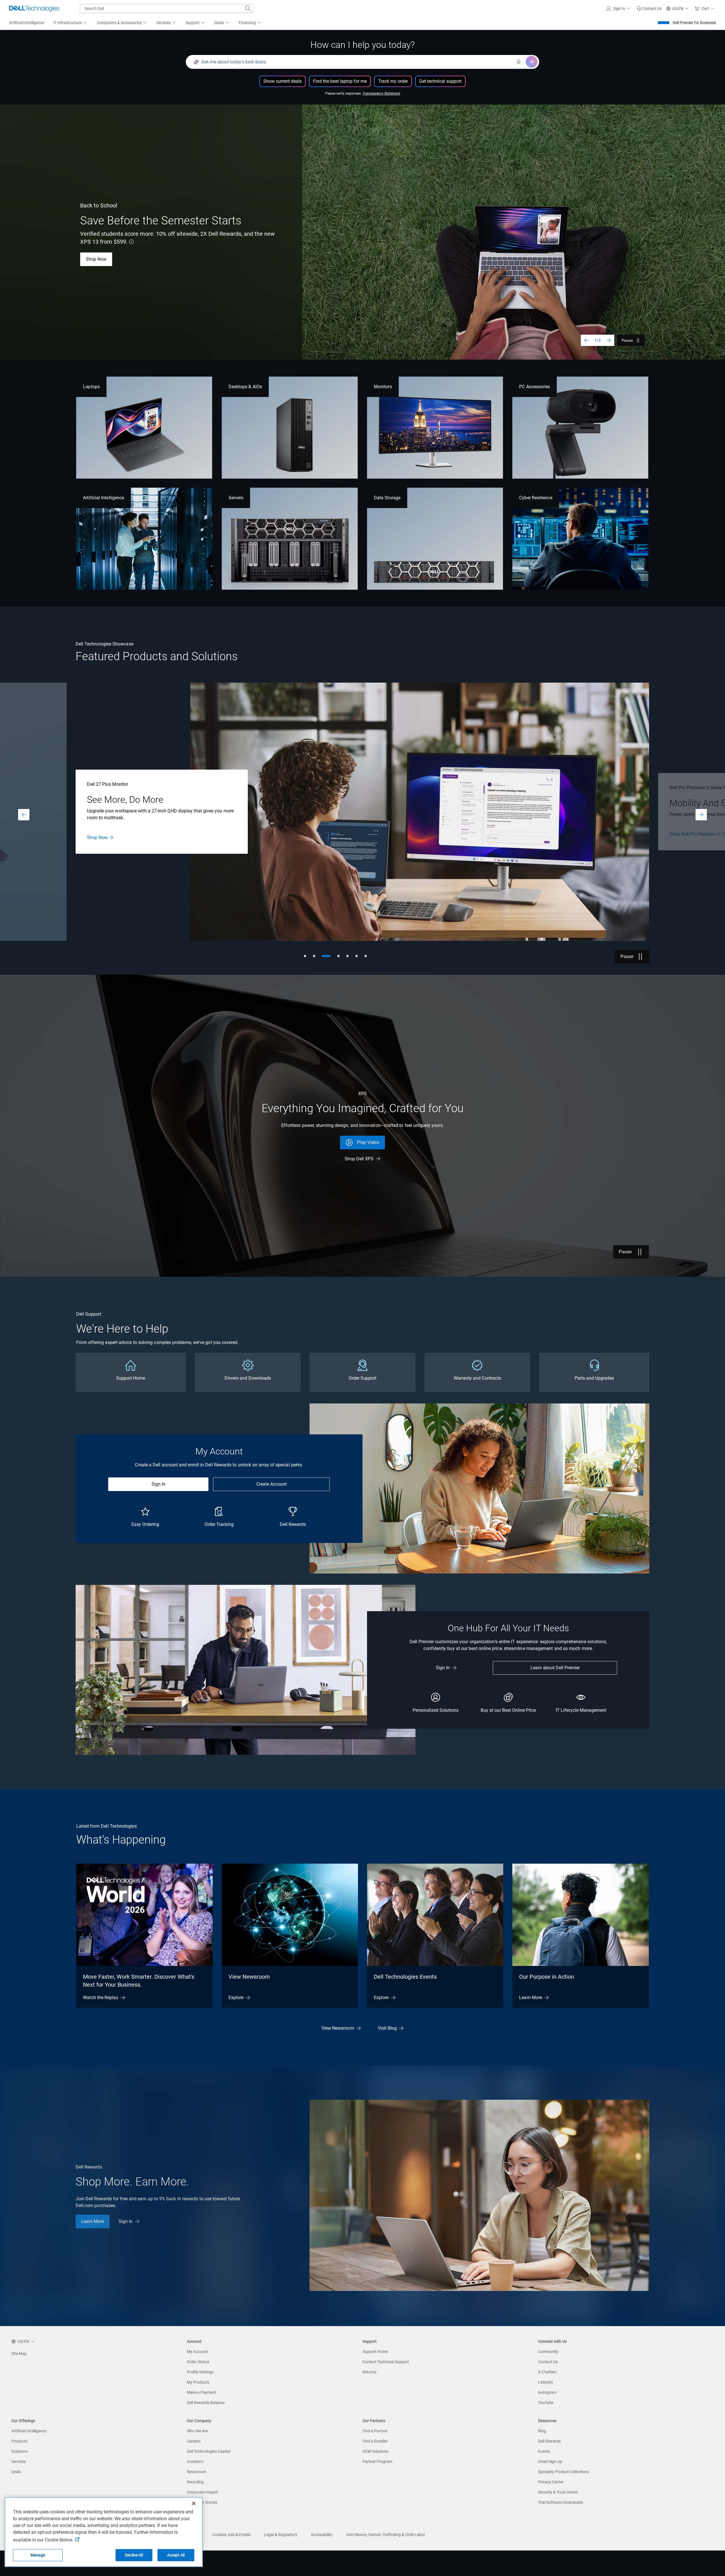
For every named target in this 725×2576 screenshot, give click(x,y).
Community (548, 2352)
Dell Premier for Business (694, 23)
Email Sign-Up (550, 2462)
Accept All (176, 2555)
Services (19, 2462)
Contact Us (135, 843)
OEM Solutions (375, 2451)
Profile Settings (200, 2372)
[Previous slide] (587, 340)
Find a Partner (375, 2431)
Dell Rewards (549, 2441)
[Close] (194, 2503)
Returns (369, 2372)
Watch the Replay (101, 1998)
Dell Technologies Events (405, 1977)
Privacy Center (551, 2482)
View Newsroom (249, 1977)
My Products (198, 2382)
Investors (195, 2462)
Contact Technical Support (386, 2362)
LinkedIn (546, 2382)
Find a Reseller (375, 2441)
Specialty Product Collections (564, 2472)
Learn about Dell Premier (555, 1668)
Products (19, 2441)
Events (544, 2451)
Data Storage (387, 498)
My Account (197, 2352)
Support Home (375, 2352)
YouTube (546, 2403)
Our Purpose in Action (547, 1977)
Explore (236, 1998)
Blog (542, 2431)
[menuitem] (71, 23)
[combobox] (167, 9)
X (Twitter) (547, 2372)
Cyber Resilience (536, 498)
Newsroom (197, 2472)
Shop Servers (100, 843)
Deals (16, 2472)
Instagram (547, 2392)
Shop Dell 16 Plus (145, 259)
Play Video (368, 1142)
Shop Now (680, 834)
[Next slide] (609, 340)
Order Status (198, 2362)
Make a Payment (202, 2392)
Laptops (91, 387)
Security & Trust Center (558, 2492)
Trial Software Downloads (561, 2502)
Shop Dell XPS (359, 1159)
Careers (194, 2441)
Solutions (20, 2451)
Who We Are (197, 2431)
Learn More (97, 259)
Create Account (271, 1484)
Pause (627, 340)
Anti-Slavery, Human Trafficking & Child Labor (386, 2535)
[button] (619, 9)
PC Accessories (535, 387)
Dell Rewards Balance (206, 2403)
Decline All (134, 2555)
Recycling (195, 2482)
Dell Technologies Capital (209, 2451)
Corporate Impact (202, 2492)
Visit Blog (387, 2028)
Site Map (19, 2354)
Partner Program (377, 2462)
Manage (38, 2555)
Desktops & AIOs (245, 387)
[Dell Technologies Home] (34, 9)
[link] (649, 9)
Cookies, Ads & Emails (232, 2535)
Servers (236, 498)
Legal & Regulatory (281, 2535)
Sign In (158, 1484)
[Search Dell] (248, 9)
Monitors (383, 387)
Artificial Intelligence (104, 498)
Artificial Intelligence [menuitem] (27, 23)
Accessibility (322, 2535)
